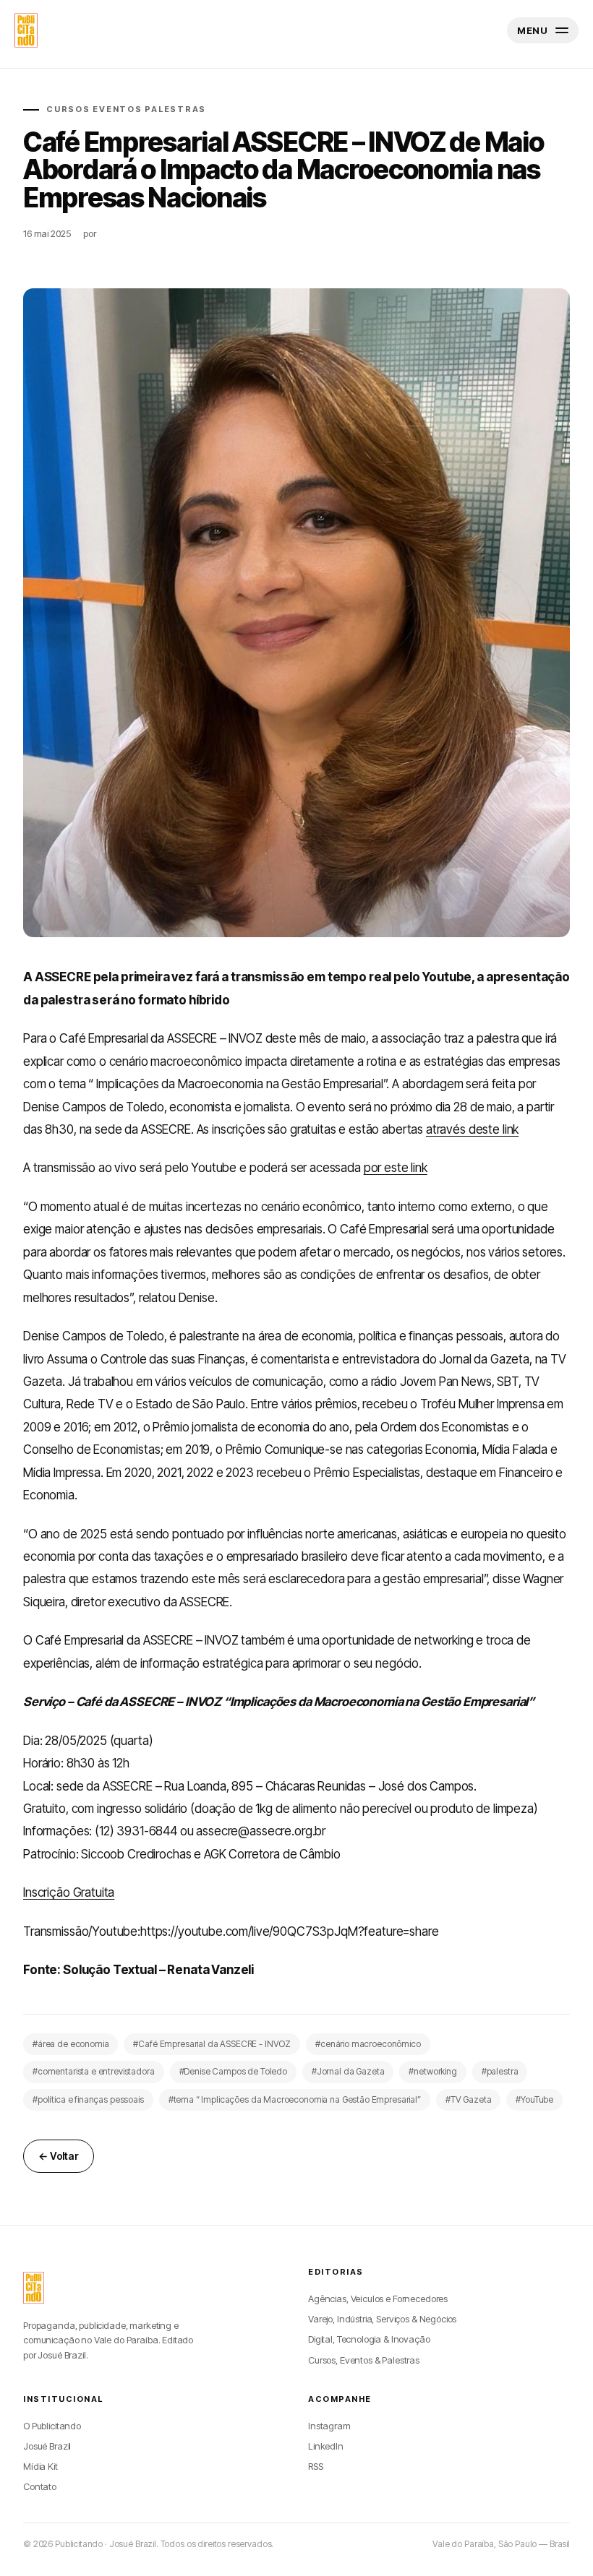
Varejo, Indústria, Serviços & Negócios (382, 2319)
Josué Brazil (47, 2446)
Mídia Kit (40, 2466)
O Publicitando (52, 2426)
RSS (316, 2466)
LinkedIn (326, 2446)
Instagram (329, 2426)
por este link (396, 1168)
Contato (40, 2486)
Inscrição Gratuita (69, 1892)
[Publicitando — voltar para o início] (34, 2288)
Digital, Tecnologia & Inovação (369, 2339)
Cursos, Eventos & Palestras (364, 2360)
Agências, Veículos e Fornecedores (378, 2299)
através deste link (472, 1129)
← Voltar (59, 2156)
